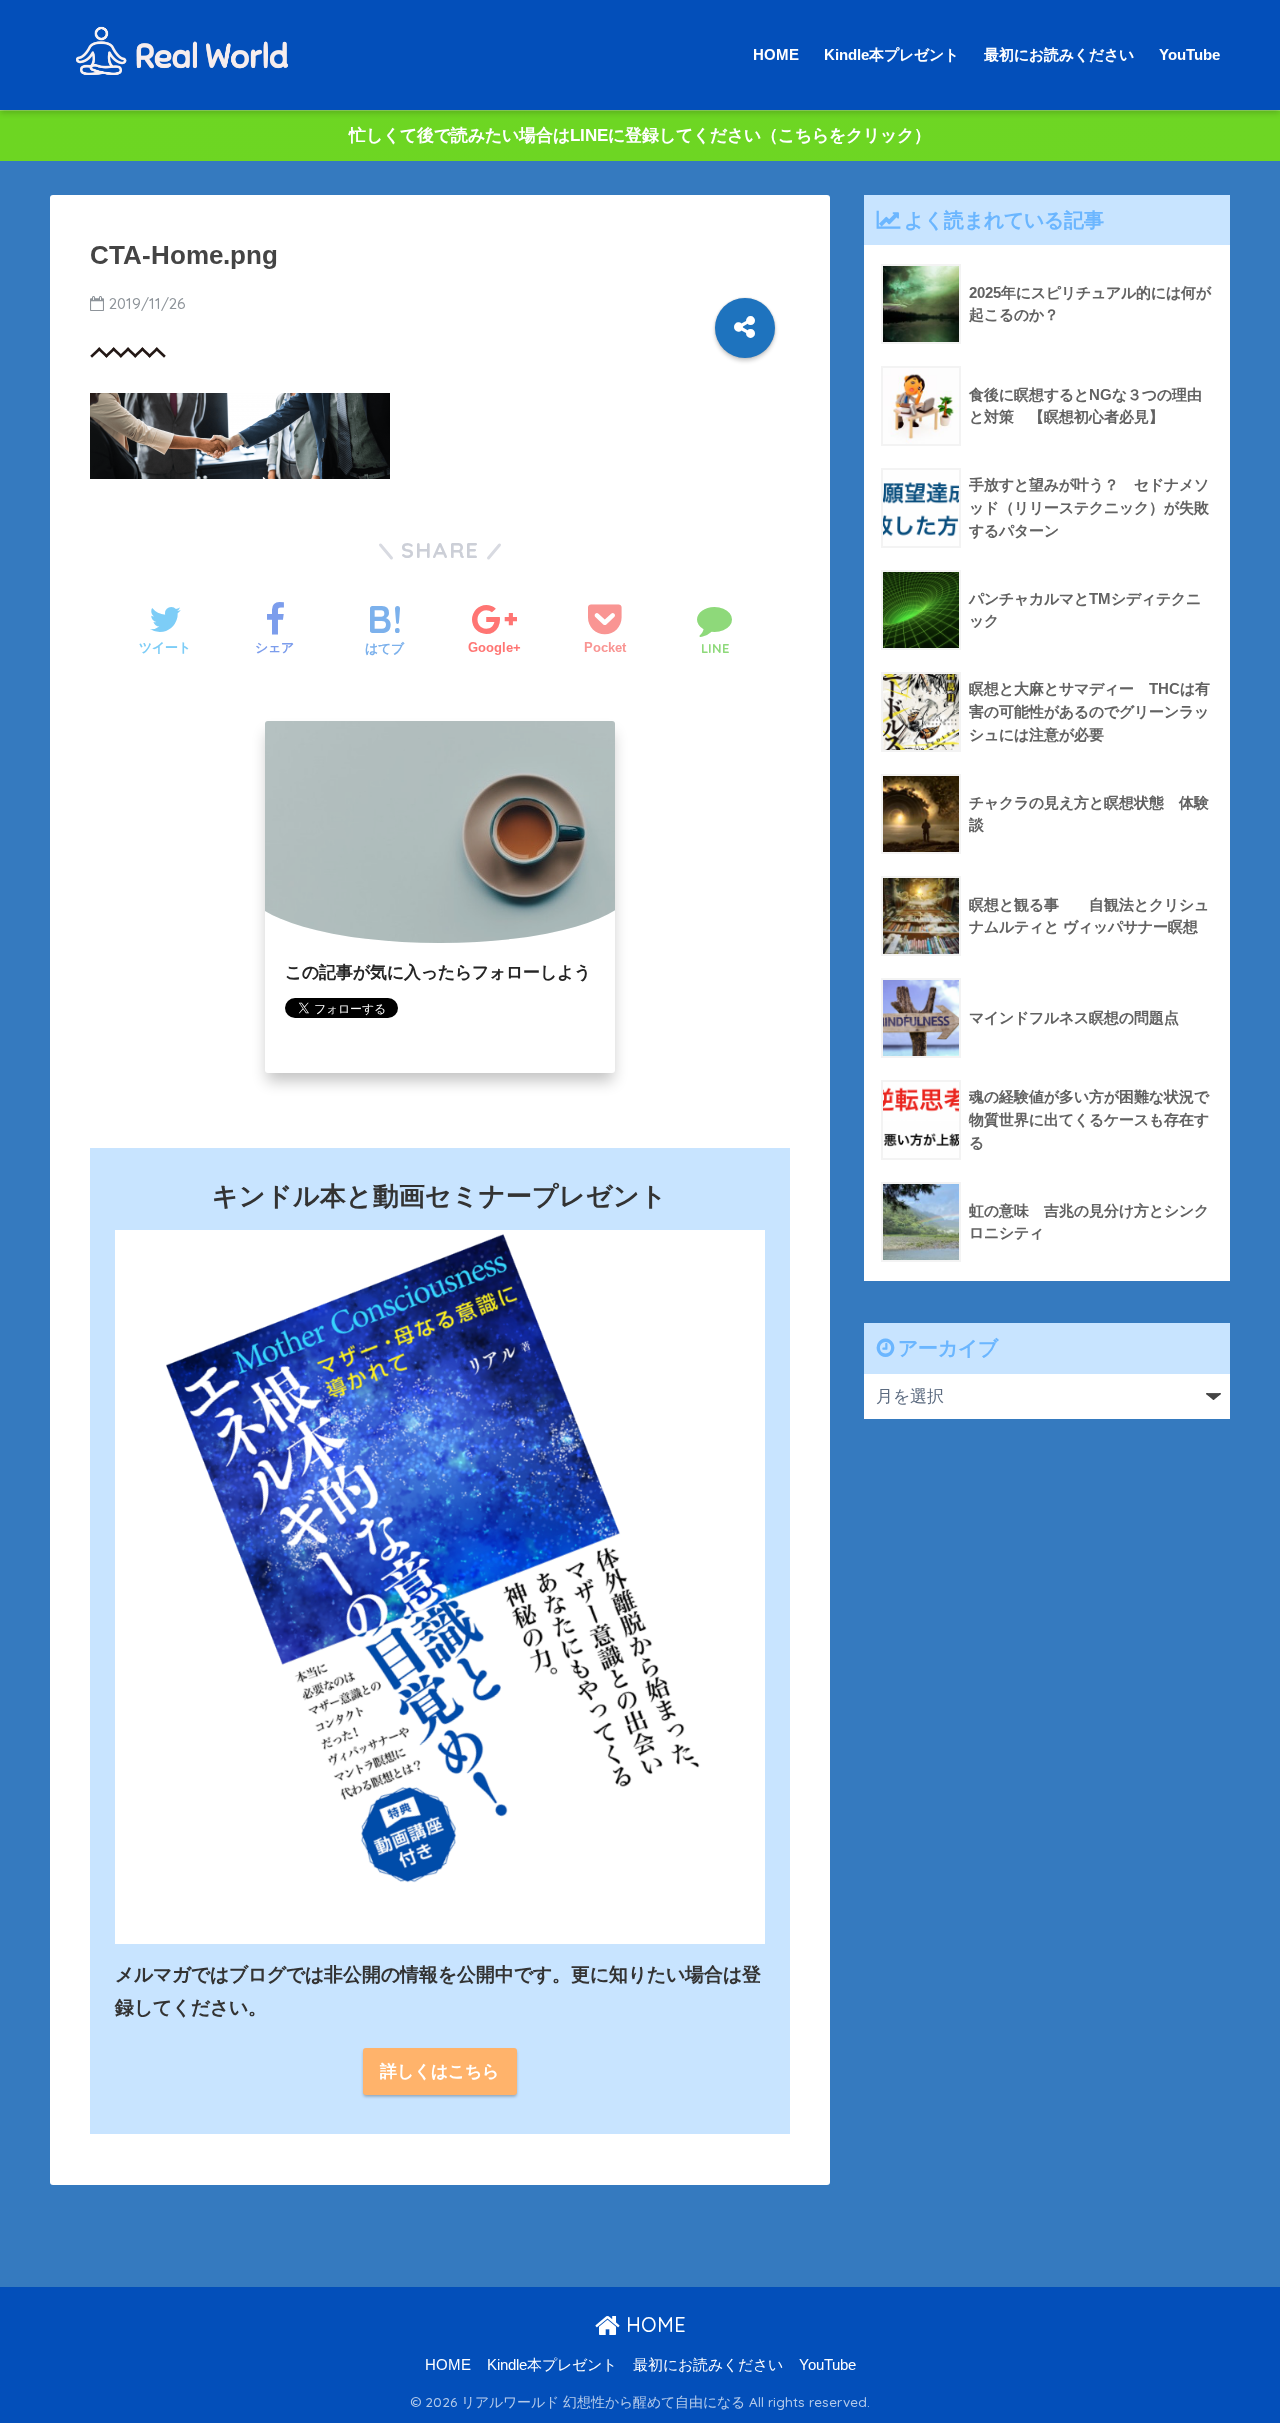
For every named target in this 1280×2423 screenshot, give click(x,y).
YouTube (1189, 54)
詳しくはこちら (439, 2071)
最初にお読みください (1059, 54)
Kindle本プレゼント (891, 54)
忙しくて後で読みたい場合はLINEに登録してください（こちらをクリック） (640, 135)
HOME (776, 54)
